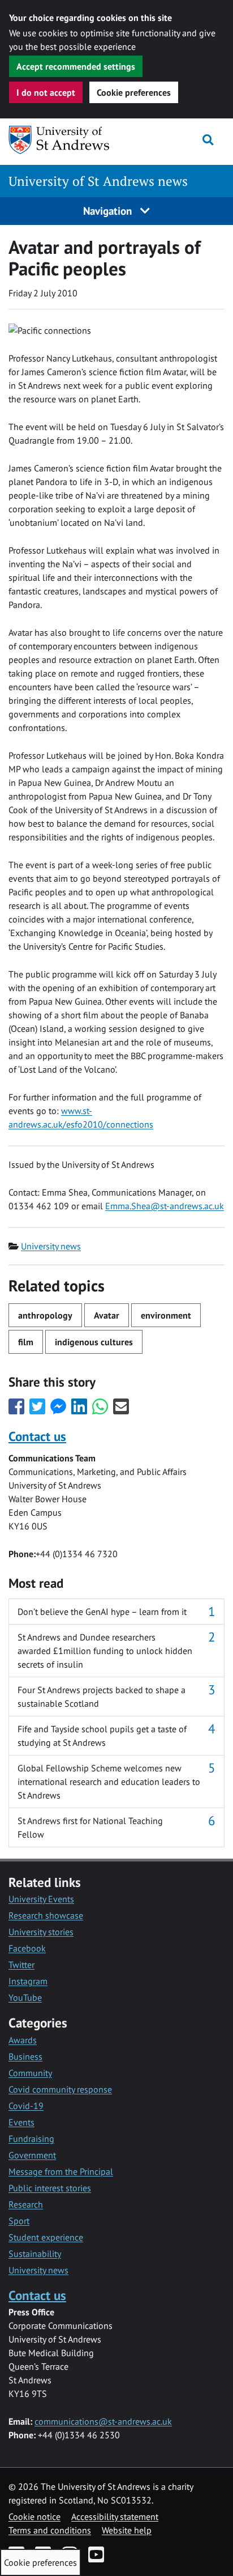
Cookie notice (34, 2517)
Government (32, 2155)
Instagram (28, 1981)
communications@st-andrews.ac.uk (103, 2421)
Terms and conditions (50, 2530)
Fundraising (31, 2139)
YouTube (25, 1997)
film (26, 1342)
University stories (41, 1932)
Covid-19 (26, 2106)
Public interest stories (50, 2188)
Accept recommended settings (76, 66)
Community (30, 2073)
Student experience (46, 2237)
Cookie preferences (134, 92)
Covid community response (60, 2089)
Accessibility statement (115, 2517)
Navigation (109, 211)
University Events (41, 1899)
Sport (19, 2221)
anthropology (45, 1315)
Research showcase (46, 1915)
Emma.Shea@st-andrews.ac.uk (165, 1206)
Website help (127, 2530)
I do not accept (46, 92)
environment (166, 1315)
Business (25, 2056)
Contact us (37, 1436)
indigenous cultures (94, 1342)
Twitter (21, 1965)
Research (26, 2204)
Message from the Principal (61, 2171)
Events (21, 2122)
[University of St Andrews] (66, 140)
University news (51, 1246)
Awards (23, 2040)
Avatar (107, 1315)
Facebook (27, 1948)
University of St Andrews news (98, 181)
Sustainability (35, 2254)
